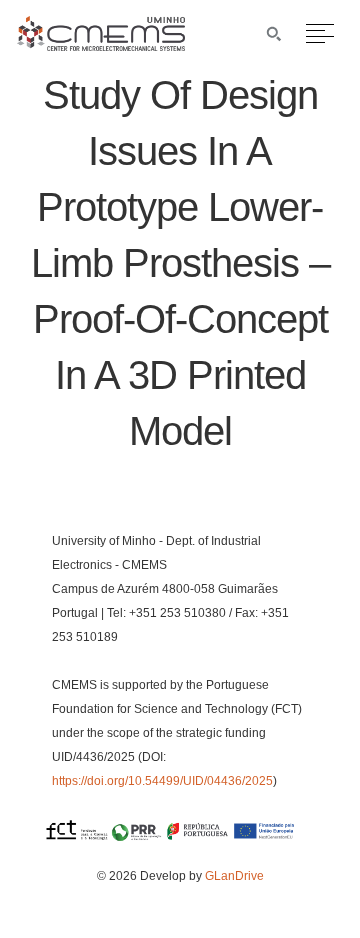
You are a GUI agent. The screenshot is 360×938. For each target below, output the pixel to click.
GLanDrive (234, 876)
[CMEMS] (101, 45)
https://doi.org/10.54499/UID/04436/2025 (162, 781)
